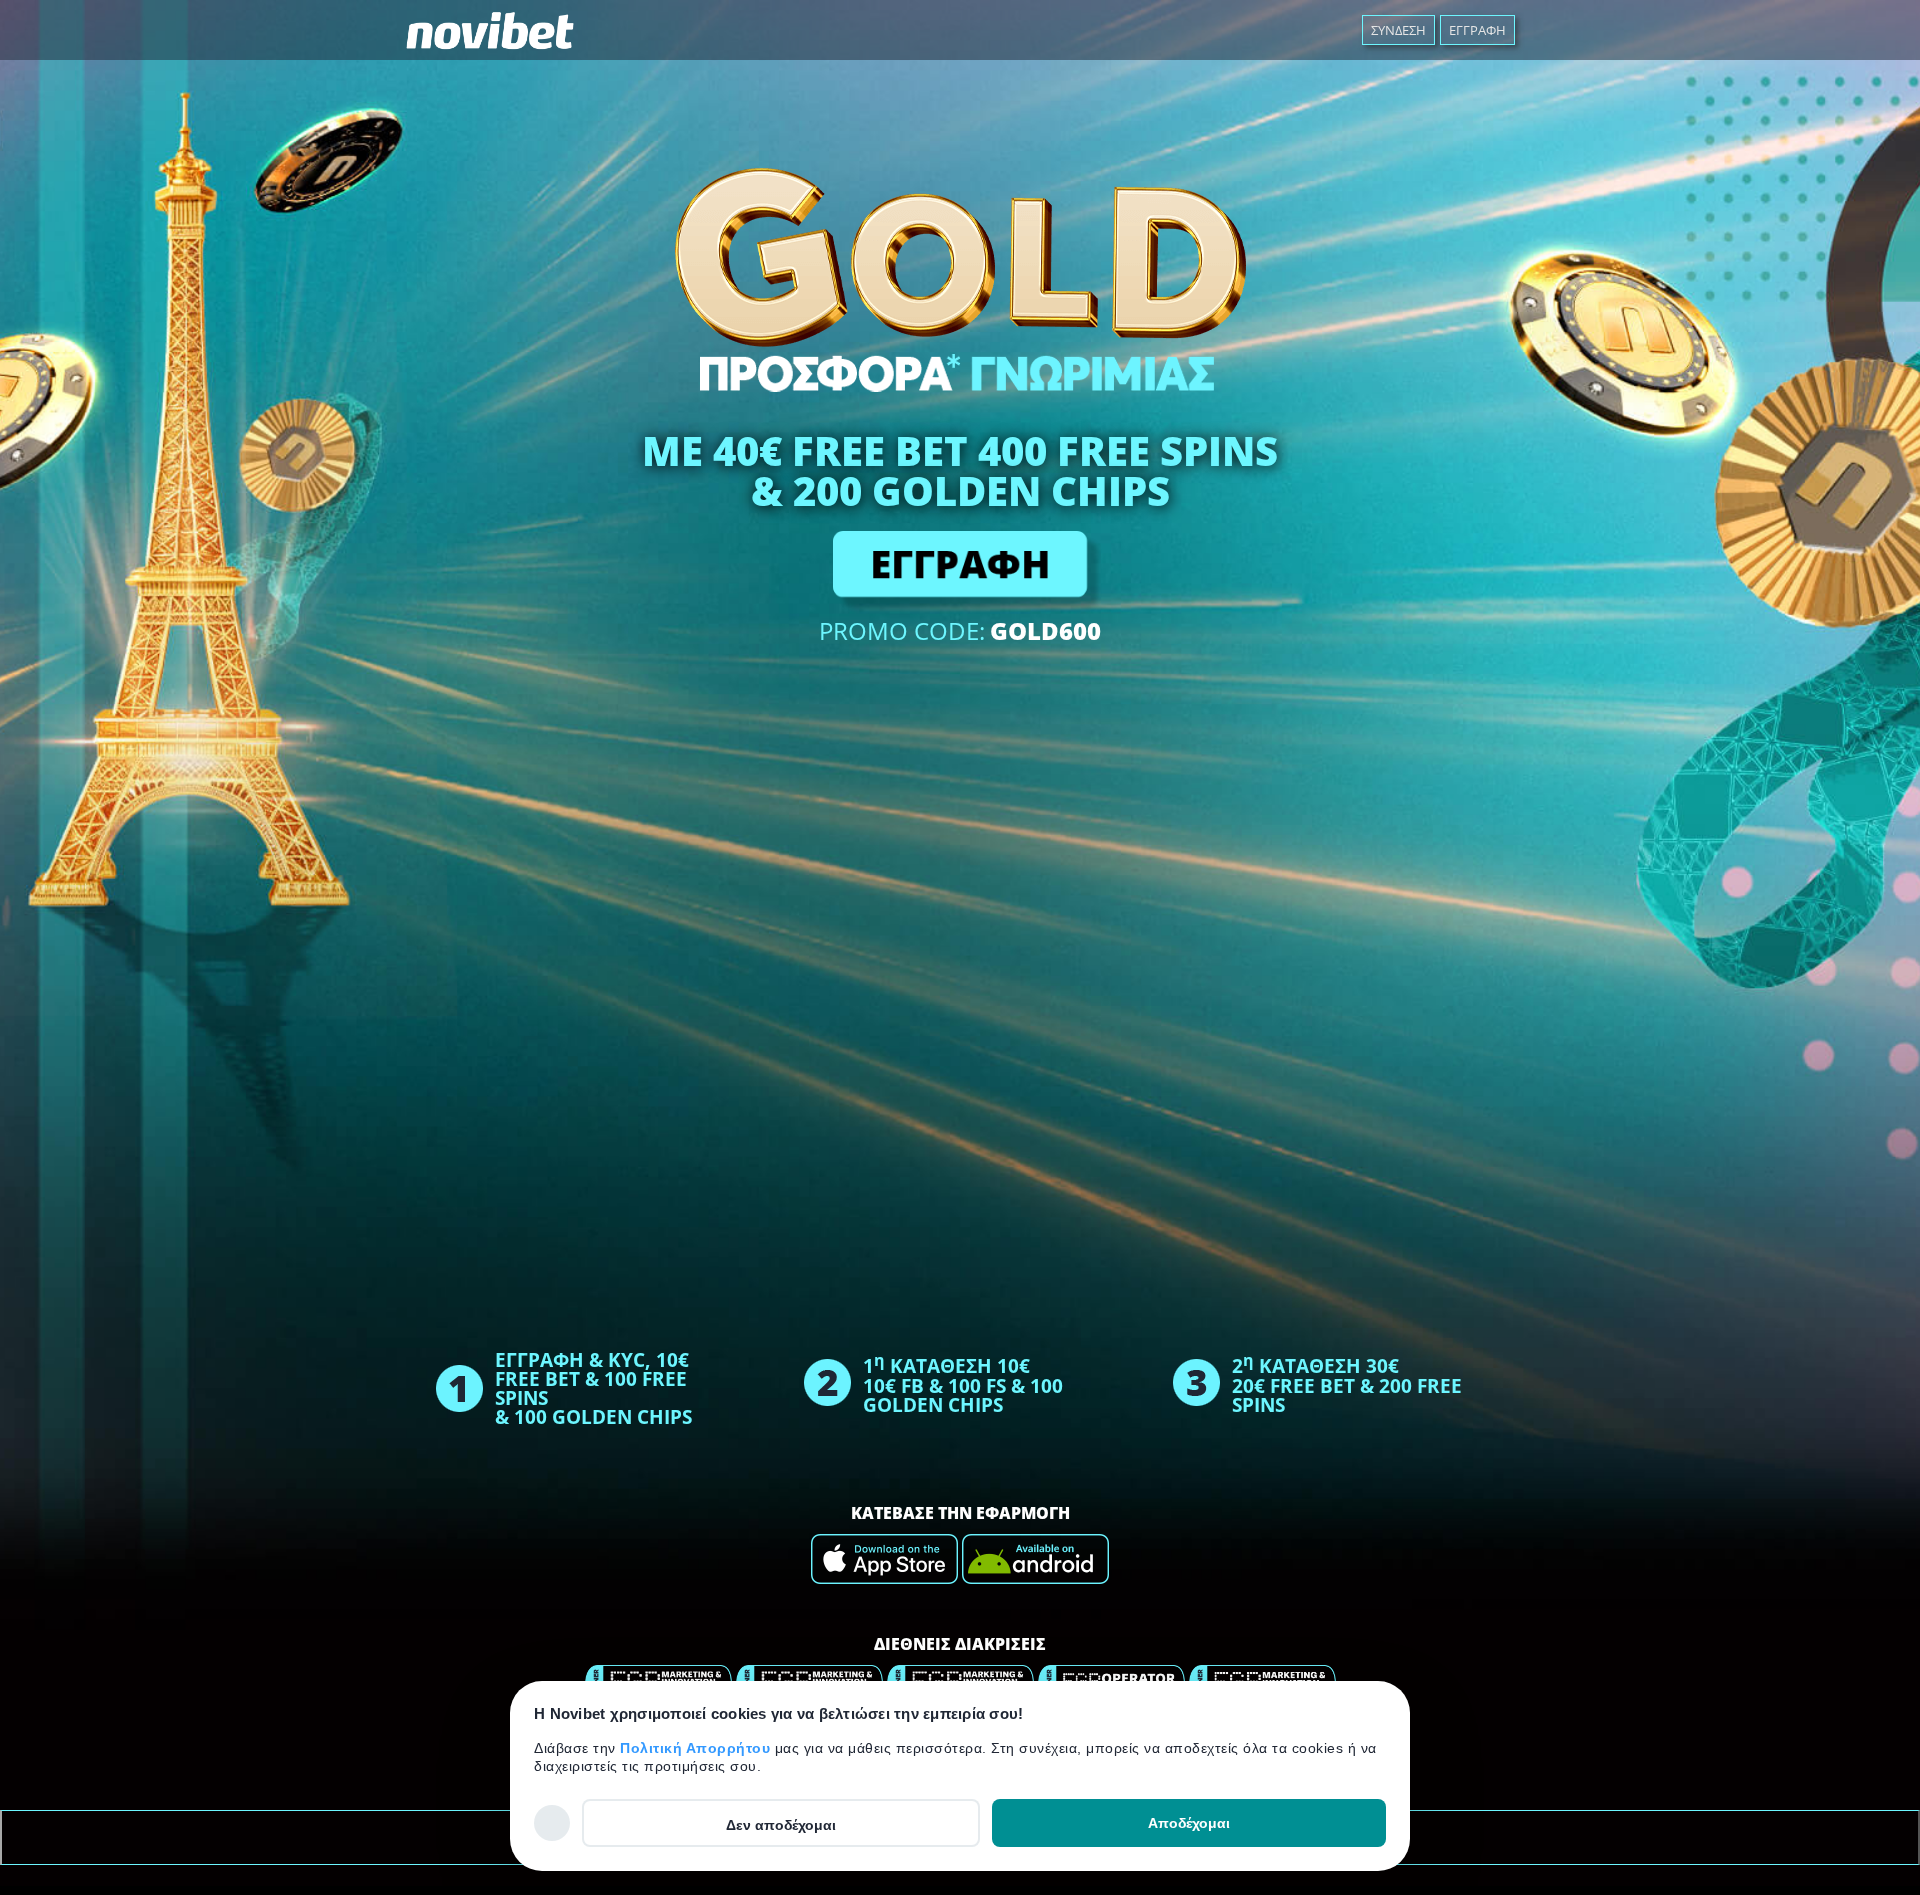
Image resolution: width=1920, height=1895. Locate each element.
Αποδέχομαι (1189, 1823)
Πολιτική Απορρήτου (697, 1748)
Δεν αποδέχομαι (781, 1825)
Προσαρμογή (552, 1822)
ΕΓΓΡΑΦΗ (960, 563)
